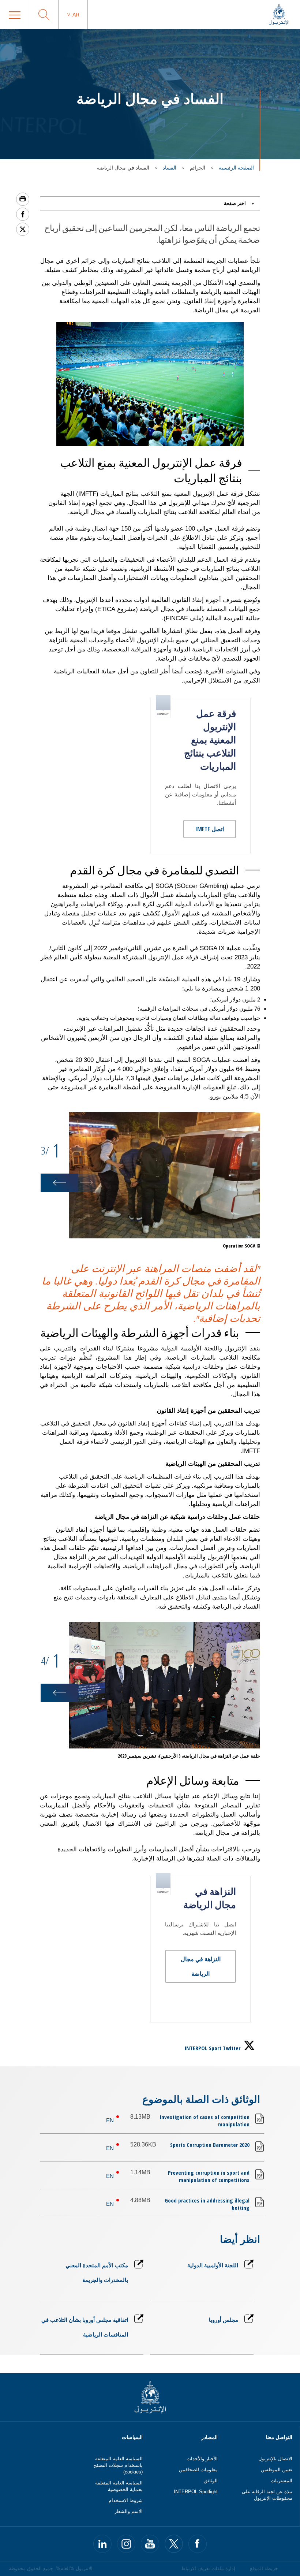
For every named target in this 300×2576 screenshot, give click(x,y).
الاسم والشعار (129, 2511)
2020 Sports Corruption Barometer (210, 2145)
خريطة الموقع (264, 2568)
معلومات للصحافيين (198, 2470)
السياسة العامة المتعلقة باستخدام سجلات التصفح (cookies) (118, 2465)
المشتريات (282, 2481)
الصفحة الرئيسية (236, 168)
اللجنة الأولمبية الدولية (213, 2265)
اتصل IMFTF (210, 829)
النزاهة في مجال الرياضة (201, 1966)
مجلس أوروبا (223, 2320)
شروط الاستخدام (126, 2500)
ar (76, 15)
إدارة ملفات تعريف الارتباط (208, 2568)
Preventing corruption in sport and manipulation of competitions (209, 2176)
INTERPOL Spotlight (196, 2492)
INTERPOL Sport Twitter (213, 2048)
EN (110, 2120)
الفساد (170, 168)
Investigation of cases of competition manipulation (205, 2120)
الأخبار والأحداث (202, 2459)
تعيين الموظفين (277, 2470)
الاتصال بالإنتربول (275, 2459)
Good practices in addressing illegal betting (207, 2204)
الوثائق (211, 2481)
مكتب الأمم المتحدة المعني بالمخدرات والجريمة (97, 2272)
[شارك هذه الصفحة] (23, 214)
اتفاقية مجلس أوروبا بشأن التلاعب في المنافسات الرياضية (85, 2327)
